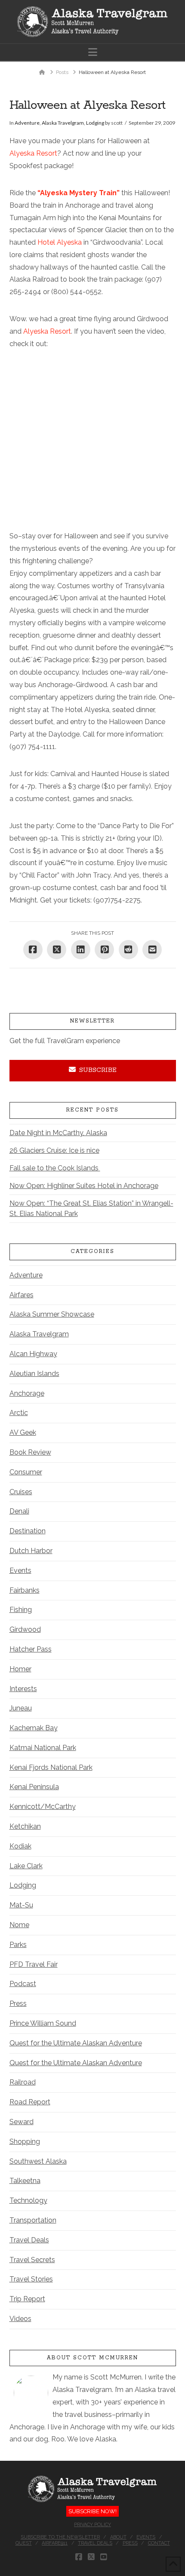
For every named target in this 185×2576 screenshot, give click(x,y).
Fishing (21, 1610)
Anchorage (27, 1393)
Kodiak (20, 1846)
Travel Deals (29, 2240)
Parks (18, 1945)
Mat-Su (21, 1905)
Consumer (26, 1472)
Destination (28, 1531)
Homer (20, 1669)
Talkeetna (25, 2181)
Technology (28, 2200)
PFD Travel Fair (34, 1964)
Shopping (25, 2142)
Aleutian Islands (34, 1374)
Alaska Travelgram (63, 123)
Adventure (27, 123)
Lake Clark (26, 1866)
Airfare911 (55, 2543)
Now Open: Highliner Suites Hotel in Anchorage (84, 1186)
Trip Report (27, 2299)
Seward (22, 2122)
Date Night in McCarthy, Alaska (58, 1133)
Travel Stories (31, 2279)
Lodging (95, 123)
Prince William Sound (43, 2023)
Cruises (21, 1492)
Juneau (21, 1708)
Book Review (30, 1452)
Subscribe (98, 1070)
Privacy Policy (92, 2525)
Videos (20, 2319)
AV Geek (23, 1432)
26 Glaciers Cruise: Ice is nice (54, 1150)
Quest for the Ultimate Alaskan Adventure (76, 2043)
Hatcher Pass (31, 1649)
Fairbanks (25, 1590)
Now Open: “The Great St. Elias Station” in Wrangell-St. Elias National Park (91, 1208)
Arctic (19, 1413)
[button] (93, 52)
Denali (19, 1511)
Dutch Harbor (31, 1551)
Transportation (33, 2220)
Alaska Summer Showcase (52, 1314)
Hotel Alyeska (60, 242)
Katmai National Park (43, 1748)
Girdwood (25, 1629)
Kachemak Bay (34, 1728)
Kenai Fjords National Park (51, 1767)
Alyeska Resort (33, 153)
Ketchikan (25, 1826)
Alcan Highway (33, 1354)
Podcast (23, 1984)
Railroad (23, 2082)
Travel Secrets (32, 2260)
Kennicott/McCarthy (43, 1807)
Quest (24, 2543)
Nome (19, 1925)
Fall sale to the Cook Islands (55, 1168)
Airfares (22, 1295)
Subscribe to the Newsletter (60, 2537)
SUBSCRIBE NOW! (92, 2511)
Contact (159, 2543)
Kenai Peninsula (34, 1787)
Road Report (30, 2102)
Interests (23, 1689)
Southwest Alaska (38, 2161)
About (118, 2537)
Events (20, 1570)
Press (18, 2003)
